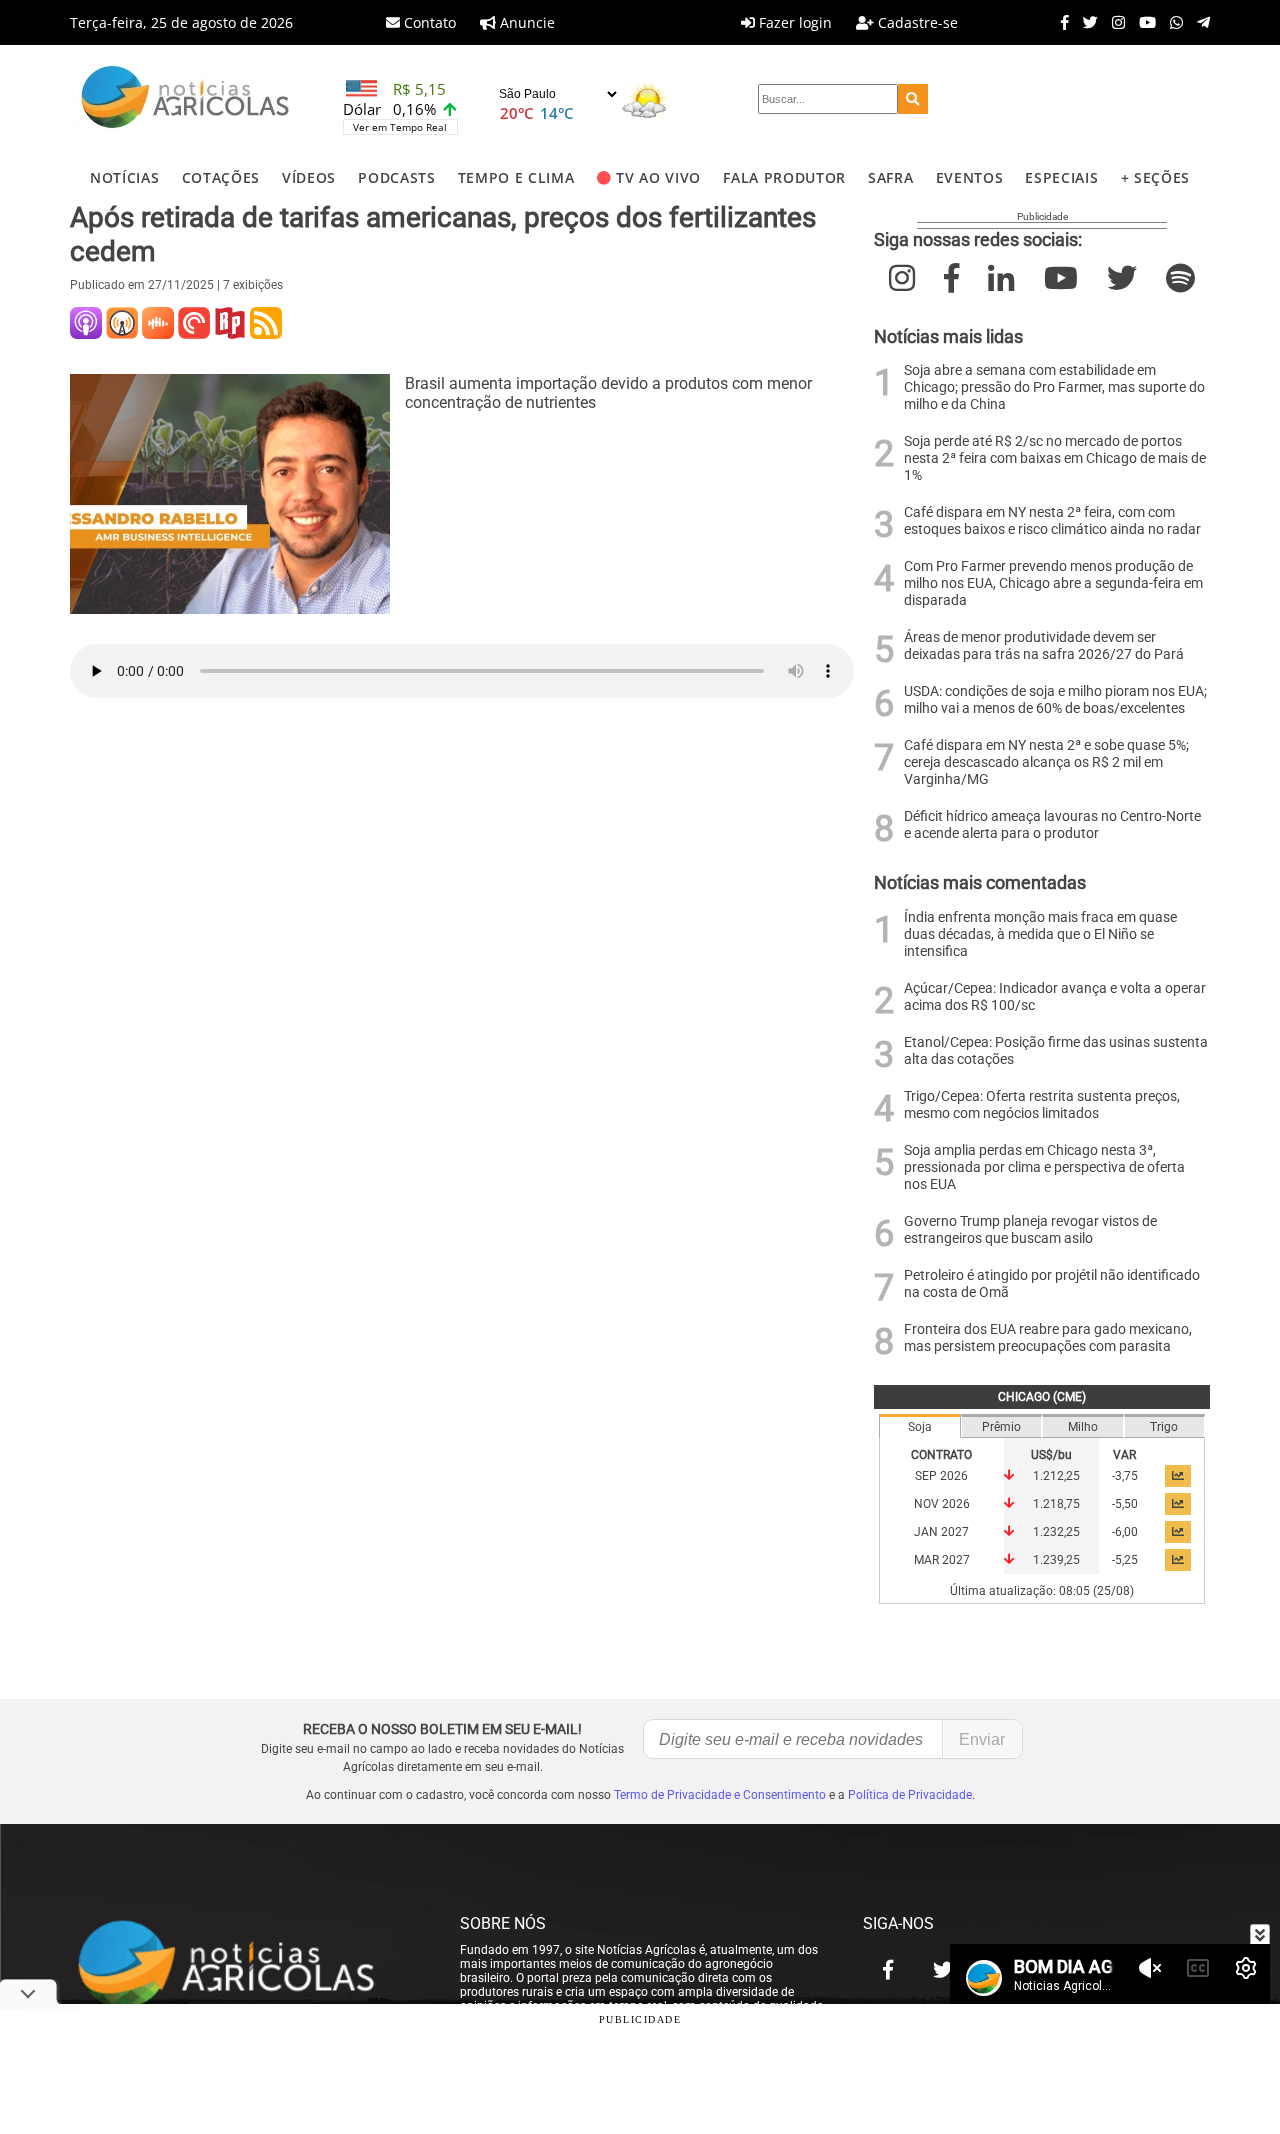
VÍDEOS (309, 177)
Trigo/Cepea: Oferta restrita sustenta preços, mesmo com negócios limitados (1042, 1105)
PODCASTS (396, 177)
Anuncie (525, 22)
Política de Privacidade (910, 1795)
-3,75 (1125, 1476)
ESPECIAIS (1061, 177)
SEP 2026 (941, 1476)
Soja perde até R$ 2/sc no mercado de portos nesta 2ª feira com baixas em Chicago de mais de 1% (1055, 458)
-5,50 (1125, 1504)
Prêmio (1001, 1427)
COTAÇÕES (221, 177)
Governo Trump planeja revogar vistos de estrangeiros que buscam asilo (1030, 1230)
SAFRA (890, 177)
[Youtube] (1142, 22)
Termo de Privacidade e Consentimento (720, 1795)
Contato (428, 22)
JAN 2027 (941, 1532)
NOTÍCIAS (124, 177)
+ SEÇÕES (1155, 177)
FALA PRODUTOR (784, 177)
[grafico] (1178, 1476)
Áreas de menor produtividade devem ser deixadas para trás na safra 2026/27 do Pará (1044, 646)
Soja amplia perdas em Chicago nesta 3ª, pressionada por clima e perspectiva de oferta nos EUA (1044, 1167)
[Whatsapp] (1171, 22)
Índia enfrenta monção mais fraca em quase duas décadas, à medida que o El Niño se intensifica (1040, 934)
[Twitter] (1085, 22)
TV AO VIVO (658, 177)
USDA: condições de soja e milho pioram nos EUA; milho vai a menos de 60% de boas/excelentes (1055, 700)
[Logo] (185, 99)
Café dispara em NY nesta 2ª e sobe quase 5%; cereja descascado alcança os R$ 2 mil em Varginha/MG (1046, 762)
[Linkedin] (1001, 278)
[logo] (245, 1965)
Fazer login (793, 22)
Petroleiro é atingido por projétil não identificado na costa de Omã (1052, 1284)
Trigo (1164, 1427)
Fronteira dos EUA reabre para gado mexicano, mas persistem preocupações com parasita (1048, 1338)
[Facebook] (1060, 22)
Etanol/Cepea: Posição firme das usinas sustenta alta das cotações (1056, 1051)
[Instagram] (1113, 22)
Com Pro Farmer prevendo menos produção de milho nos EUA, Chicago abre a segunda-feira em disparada (1053, 583)
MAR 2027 (942, 1560)
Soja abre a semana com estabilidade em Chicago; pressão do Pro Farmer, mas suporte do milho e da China (1054, 387)
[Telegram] (1198, 22)
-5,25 (1125, 1560)
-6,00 (1125, 1532)
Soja (920, 1427)
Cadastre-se (916, 22)
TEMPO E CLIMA (516, 177)
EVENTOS (970, 177)
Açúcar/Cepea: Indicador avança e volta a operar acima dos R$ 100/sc (1055, 997)
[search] (913, 99)
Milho (1083, 1427)
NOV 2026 (942, 1504)
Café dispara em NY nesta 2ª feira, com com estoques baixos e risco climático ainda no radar (1052, 521)
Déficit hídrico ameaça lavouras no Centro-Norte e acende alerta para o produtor (1052, 825)
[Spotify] (1180, 278)
